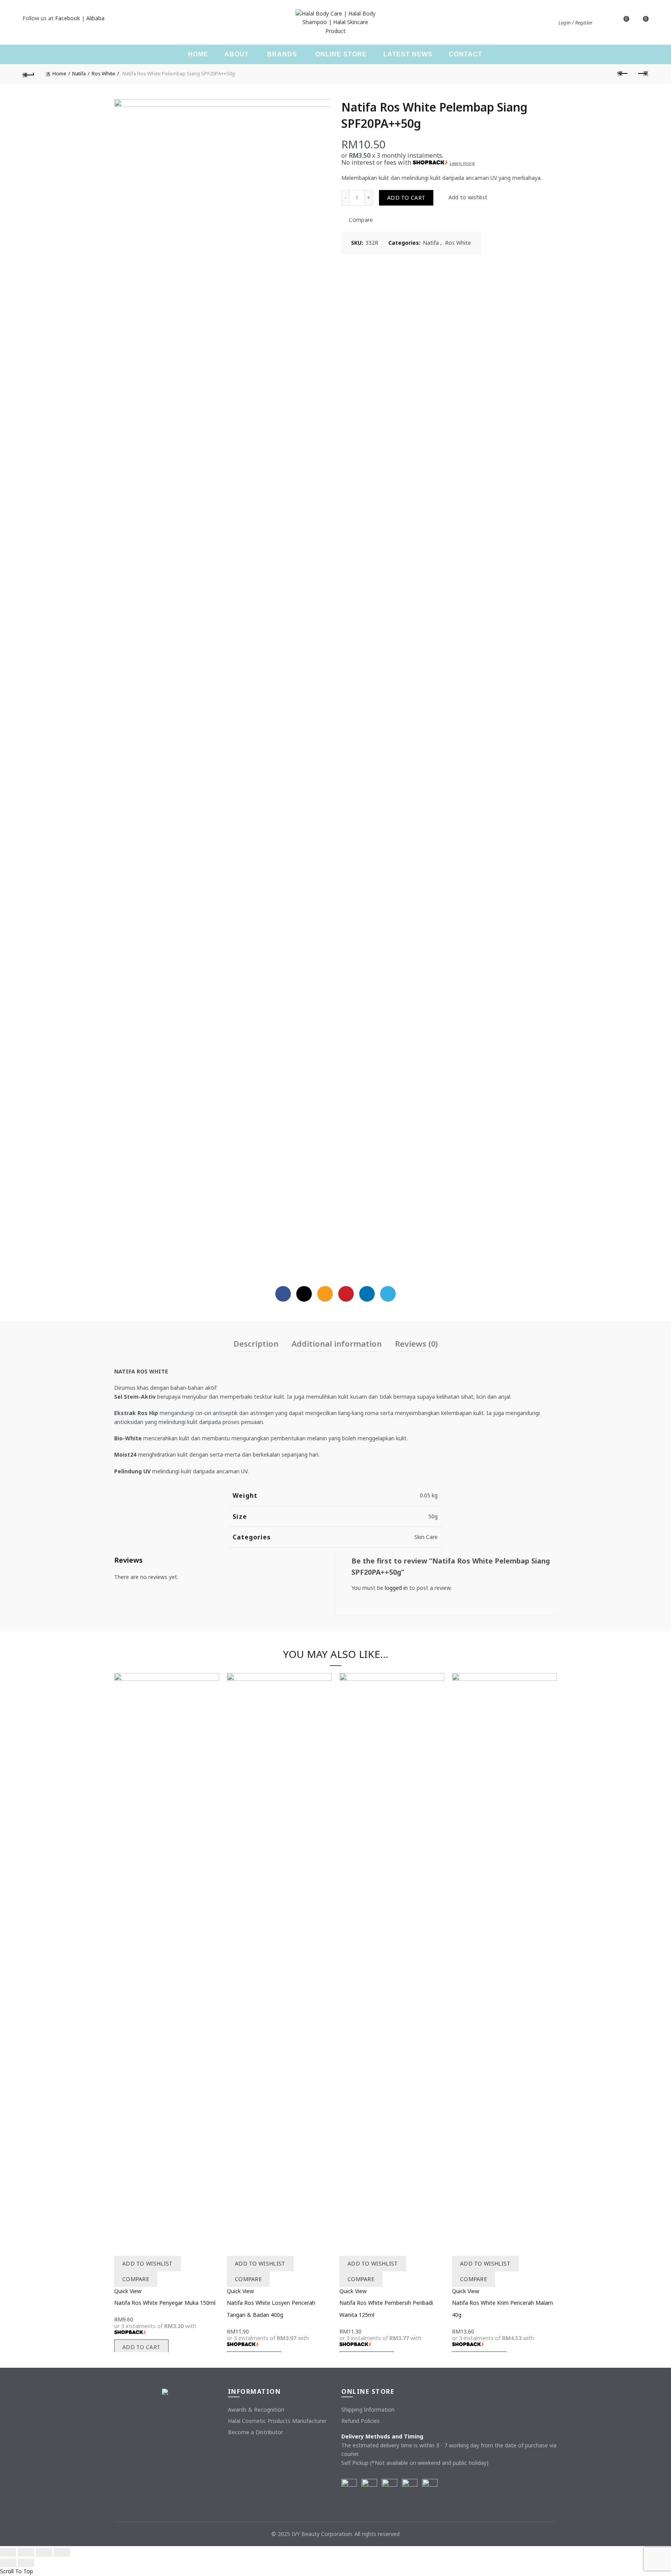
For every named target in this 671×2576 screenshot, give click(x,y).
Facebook (68, 18)
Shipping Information (368, 2410)
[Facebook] (283, 1294)
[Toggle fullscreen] (44, 2552)
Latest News (408, 54)
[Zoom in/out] (62, 2552)
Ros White (103, 73)
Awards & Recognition (256, 2410)
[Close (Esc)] (8, 2552)
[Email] (325, 1294)
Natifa (79, 73)
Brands (282, 54)
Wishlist (626, 19)
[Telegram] (388, 1294)
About (237, 54)
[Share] (26, 2552)
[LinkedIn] (367, 1294)
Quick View (128, 2291)
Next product (643, 74)
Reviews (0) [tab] (416, 1344)
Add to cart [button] (141, 2347)
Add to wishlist (468, 198)
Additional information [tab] (337, 1344)
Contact (466, 54)
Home (198, 54)
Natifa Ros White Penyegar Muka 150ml (165, 2303)
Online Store (341, 54)
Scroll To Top (17, 2571)
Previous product (623, 74)
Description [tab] (256, 1344)
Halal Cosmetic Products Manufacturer (277, 2421)
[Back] (28, 74)
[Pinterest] (346, 1294)
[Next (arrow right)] (26, 2563)
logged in (396, 1588)
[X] (304, 1294)
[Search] (604, 23)
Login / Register (575, 23)
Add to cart (406, 198)
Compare (361, 220)
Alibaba (95, 18)
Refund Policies (361, 2421)
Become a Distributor (256, 2432)
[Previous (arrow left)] (8, 2563)
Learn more (462, 163)
